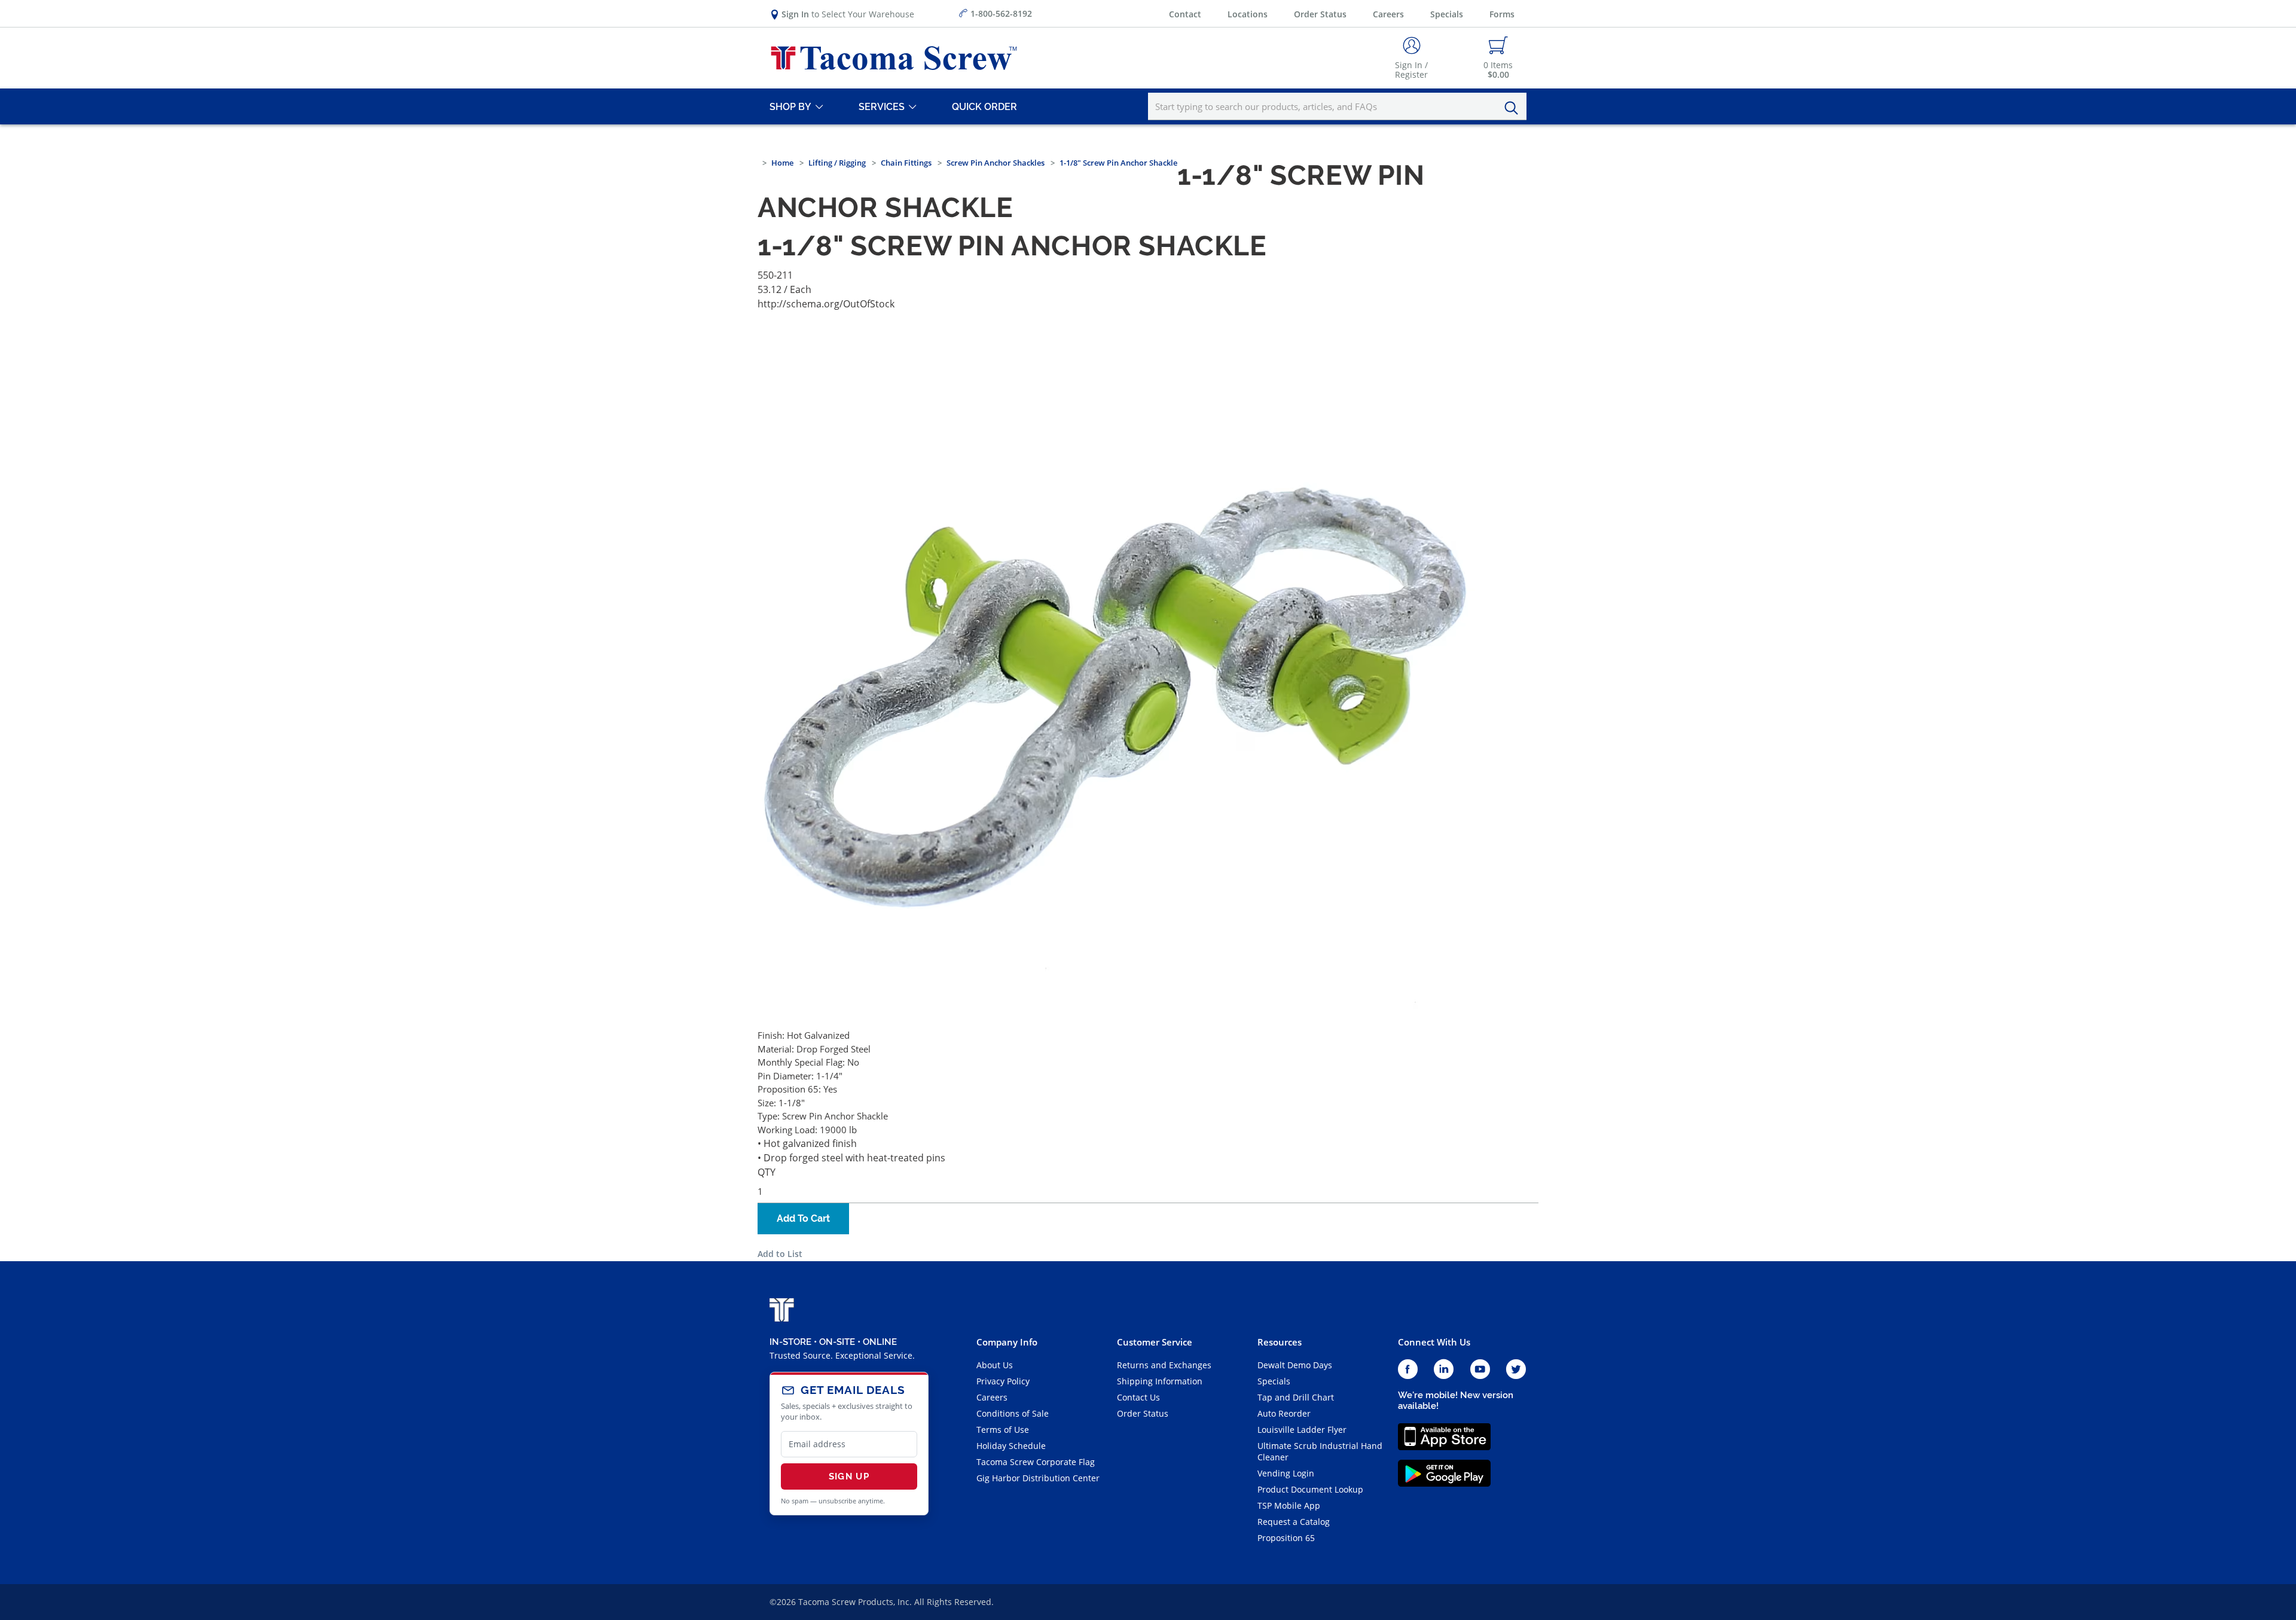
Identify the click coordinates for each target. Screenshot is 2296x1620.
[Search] (1515, 108)
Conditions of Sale (1013, 1413)
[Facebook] (1408, 1370)
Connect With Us (1434, 1342)
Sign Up (849, 1476)
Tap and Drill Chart (1296, 1397)
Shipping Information (1160, 1381)
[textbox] (1337, 106)
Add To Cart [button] (803, 1218)
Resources (1280, 1342)
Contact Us (1138, 1397)
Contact (1185, 14)
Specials (1447, 14)
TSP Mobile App (1289, 1505)
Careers (1388, 14)
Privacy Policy (1003, 1381)
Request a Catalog (1294, 1522)
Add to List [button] (780, 1254)
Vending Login (1286, 1473)
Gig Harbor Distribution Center (1038, 1478)
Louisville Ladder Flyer (1302, 1430)
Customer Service (1155, 1342)
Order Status (1320, 14)
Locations (1248, 14)
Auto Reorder (1284, 1413)
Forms (1502, 14)
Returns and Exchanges (1164, 1365)
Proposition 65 (1286, 1538)
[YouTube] (1480, 1370)
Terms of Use (1003, 1430)
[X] (1516, 1370)
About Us (995, 1365)
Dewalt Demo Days (1295, 1365)
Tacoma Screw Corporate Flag (1036, 1462)
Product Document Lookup (1310, 1489)
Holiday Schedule (1011, 1446)
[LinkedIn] (1444, 1370)
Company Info (1007, 1342)
